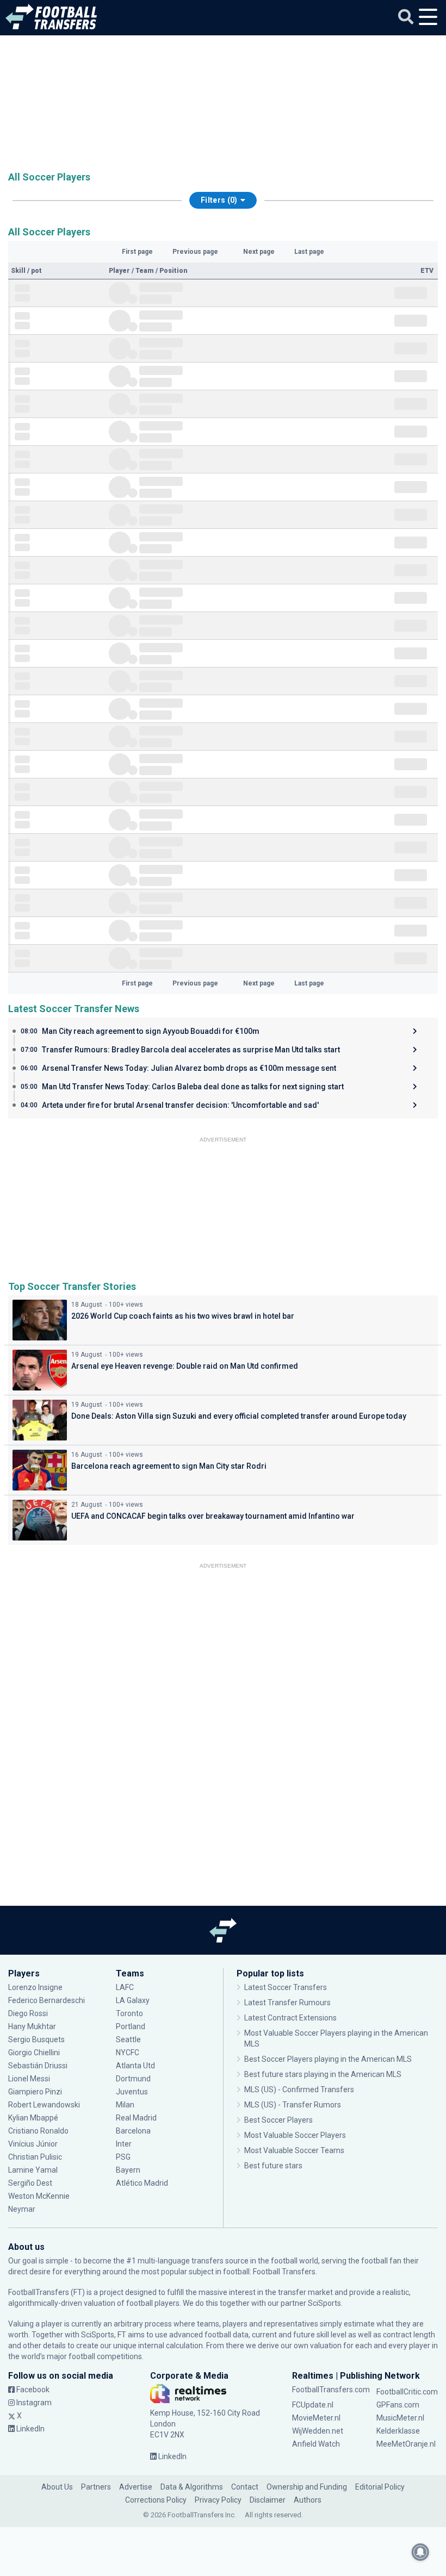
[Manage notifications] (420, 2552)
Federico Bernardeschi (47, 2000)
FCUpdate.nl (313, 2405)
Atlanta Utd (135, 2066)
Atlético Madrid (142, 2183)
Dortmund (133, 2079)
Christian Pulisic (35, 2157)
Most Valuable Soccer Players (295, 2135)
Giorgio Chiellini (34, 2053)
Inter (124, 2144)
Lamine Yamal (33, 2170)
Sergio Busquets (36, 2039)
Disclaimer (268, 2500)
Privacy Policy (218, 2500)
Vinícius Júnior (33, 2144)
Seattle (128, 2039)
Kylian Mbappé (34, 2118)
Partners (96, 2487)
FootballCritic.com (407, 2392)
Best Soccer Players (278, 2120)
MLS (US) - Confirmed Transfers (299, 2090)
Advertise (136, 2487)
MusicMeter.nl (400, 2418)
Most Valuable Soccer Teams (294, 2150)
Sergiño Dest (30, 2183)
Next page (259, 252)
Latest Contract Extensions (290, 2018)
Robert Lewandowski (44, 2105)
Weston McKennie (39, 2196)
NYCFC (128, 2053)
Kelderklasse (398, 2431)
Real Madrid (136, 2118)
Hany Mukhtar (32, 2026)
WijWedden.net (318, 2431)
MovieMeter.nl (316, 2418)
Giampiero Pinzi (35, 2092)
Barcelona (133, 2131)
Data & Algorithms (192, 2487)
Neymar (22, 2209)
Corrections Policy (156, 2500)
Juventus (132, 2092)
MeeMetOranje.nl (406, 2444)
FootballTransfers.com (331, 2390)
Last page (309, 252)
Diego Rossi (28, 2013)
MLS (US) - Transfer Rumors (293, 2105)
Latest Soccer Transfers (286, 1987)
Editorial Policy (380, 2487)
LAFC (125, 1987)
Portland (131, 2026)
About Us (57, 2487)
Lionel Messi (30, 2079)
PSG (123, 2157)
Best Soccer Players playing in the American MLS (328, 2059)
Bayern (128, 2170)
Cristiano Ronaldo (38, 2131)
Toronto (129, 2013)
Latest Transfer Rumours (287, 2003)
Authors (308, 2500)
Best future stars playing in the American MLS (323, 2074)
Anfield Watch (316, 2444)
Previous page (195, 252)
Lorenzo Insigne (35, 1987)
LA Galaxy (133, 2000)
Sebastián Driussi (39, 2066)
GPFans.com (398, 2405)
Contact (245, 2487)
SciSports (324, 2303)
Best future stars (273, 2166)
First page (137, 252)
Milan (125, 2105)
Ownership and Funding (307, 2487)
